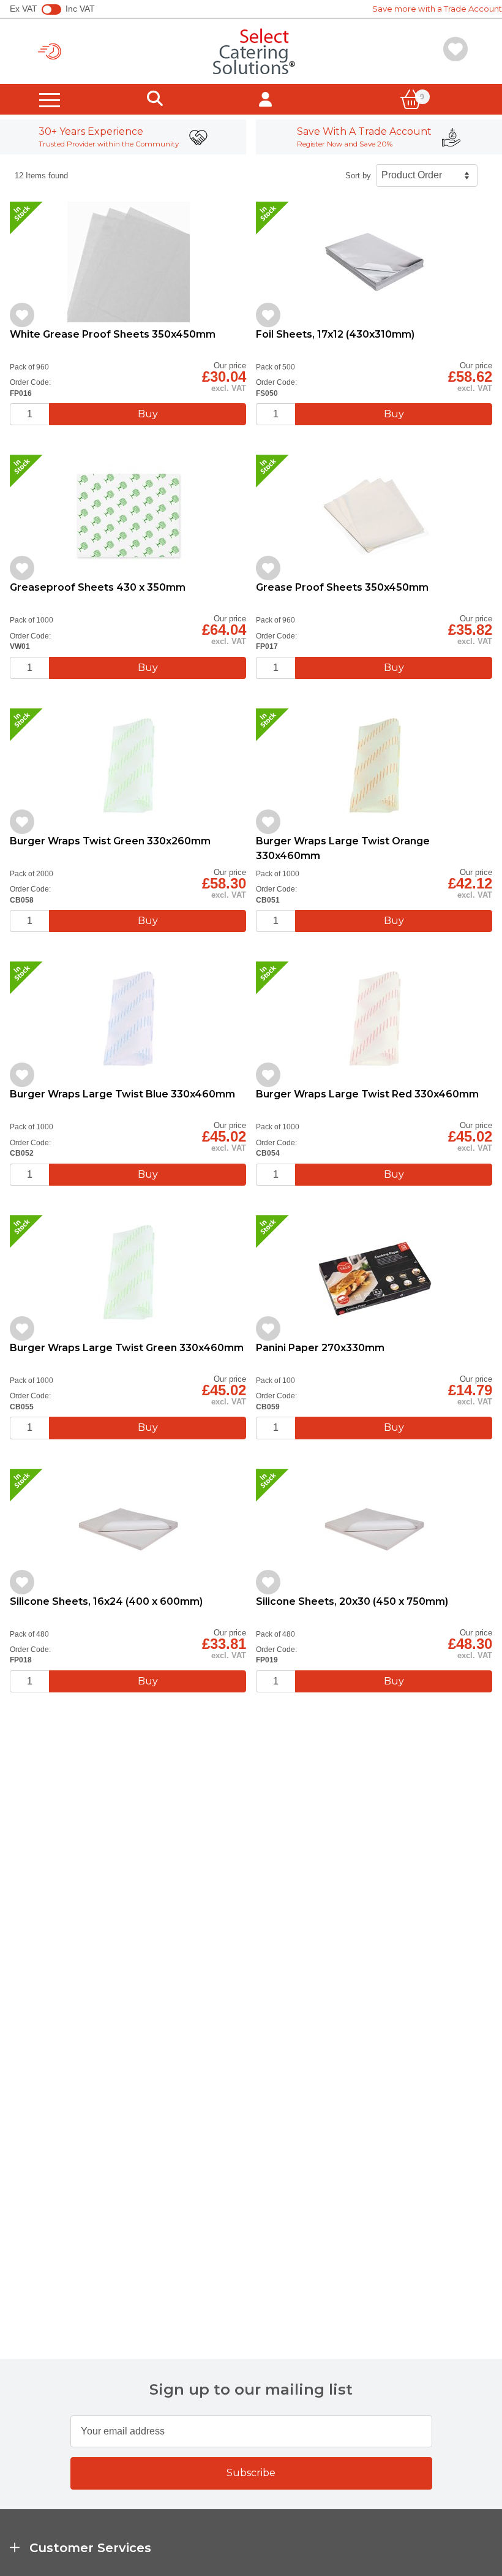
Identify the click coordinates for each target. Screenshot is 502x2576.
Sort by (358, 176)
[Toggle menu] (50, 99)
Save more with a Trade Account (437, 9)
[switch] (51, 10)
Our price (230, 366)
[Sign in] (265, 99)
